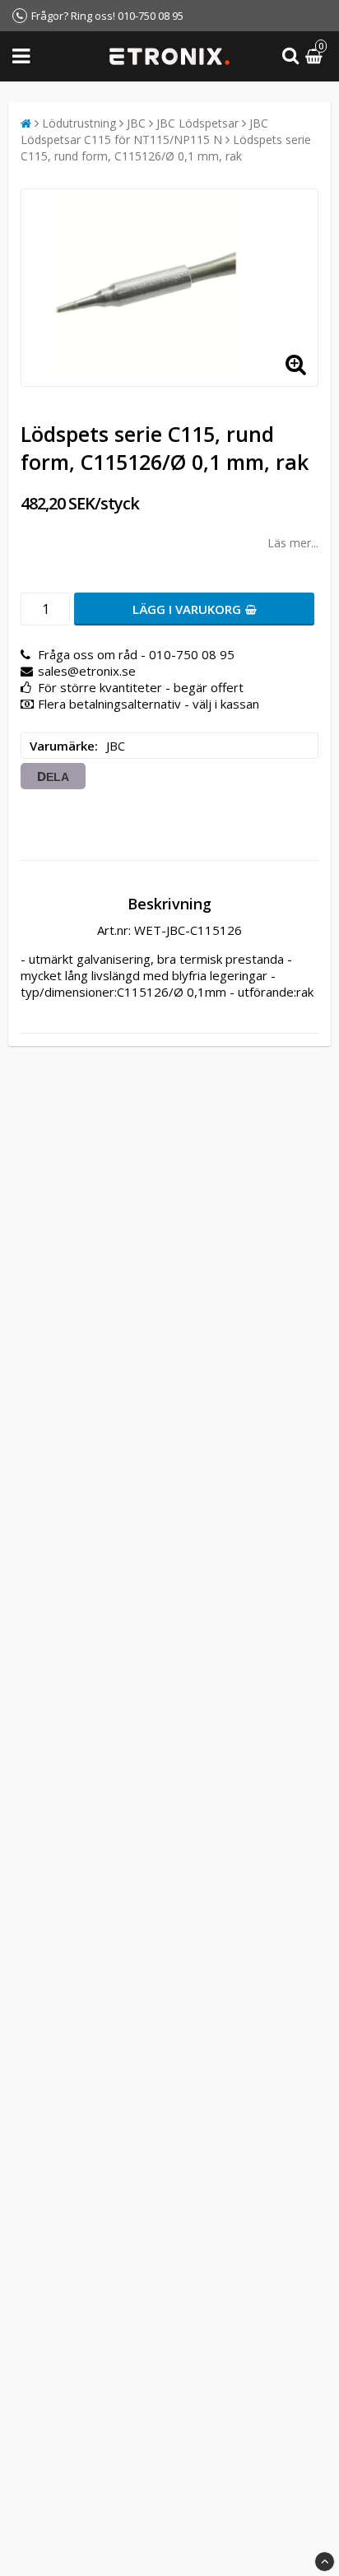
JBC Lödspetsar (197, 123)
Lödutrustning (79, 123)
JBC (136, 123)
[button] (316, 56)
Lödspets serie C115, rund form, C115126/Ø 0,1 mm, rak (166, 148)
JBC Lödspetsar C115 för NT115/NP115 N (144, 131)
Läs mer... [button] (293, 543)
